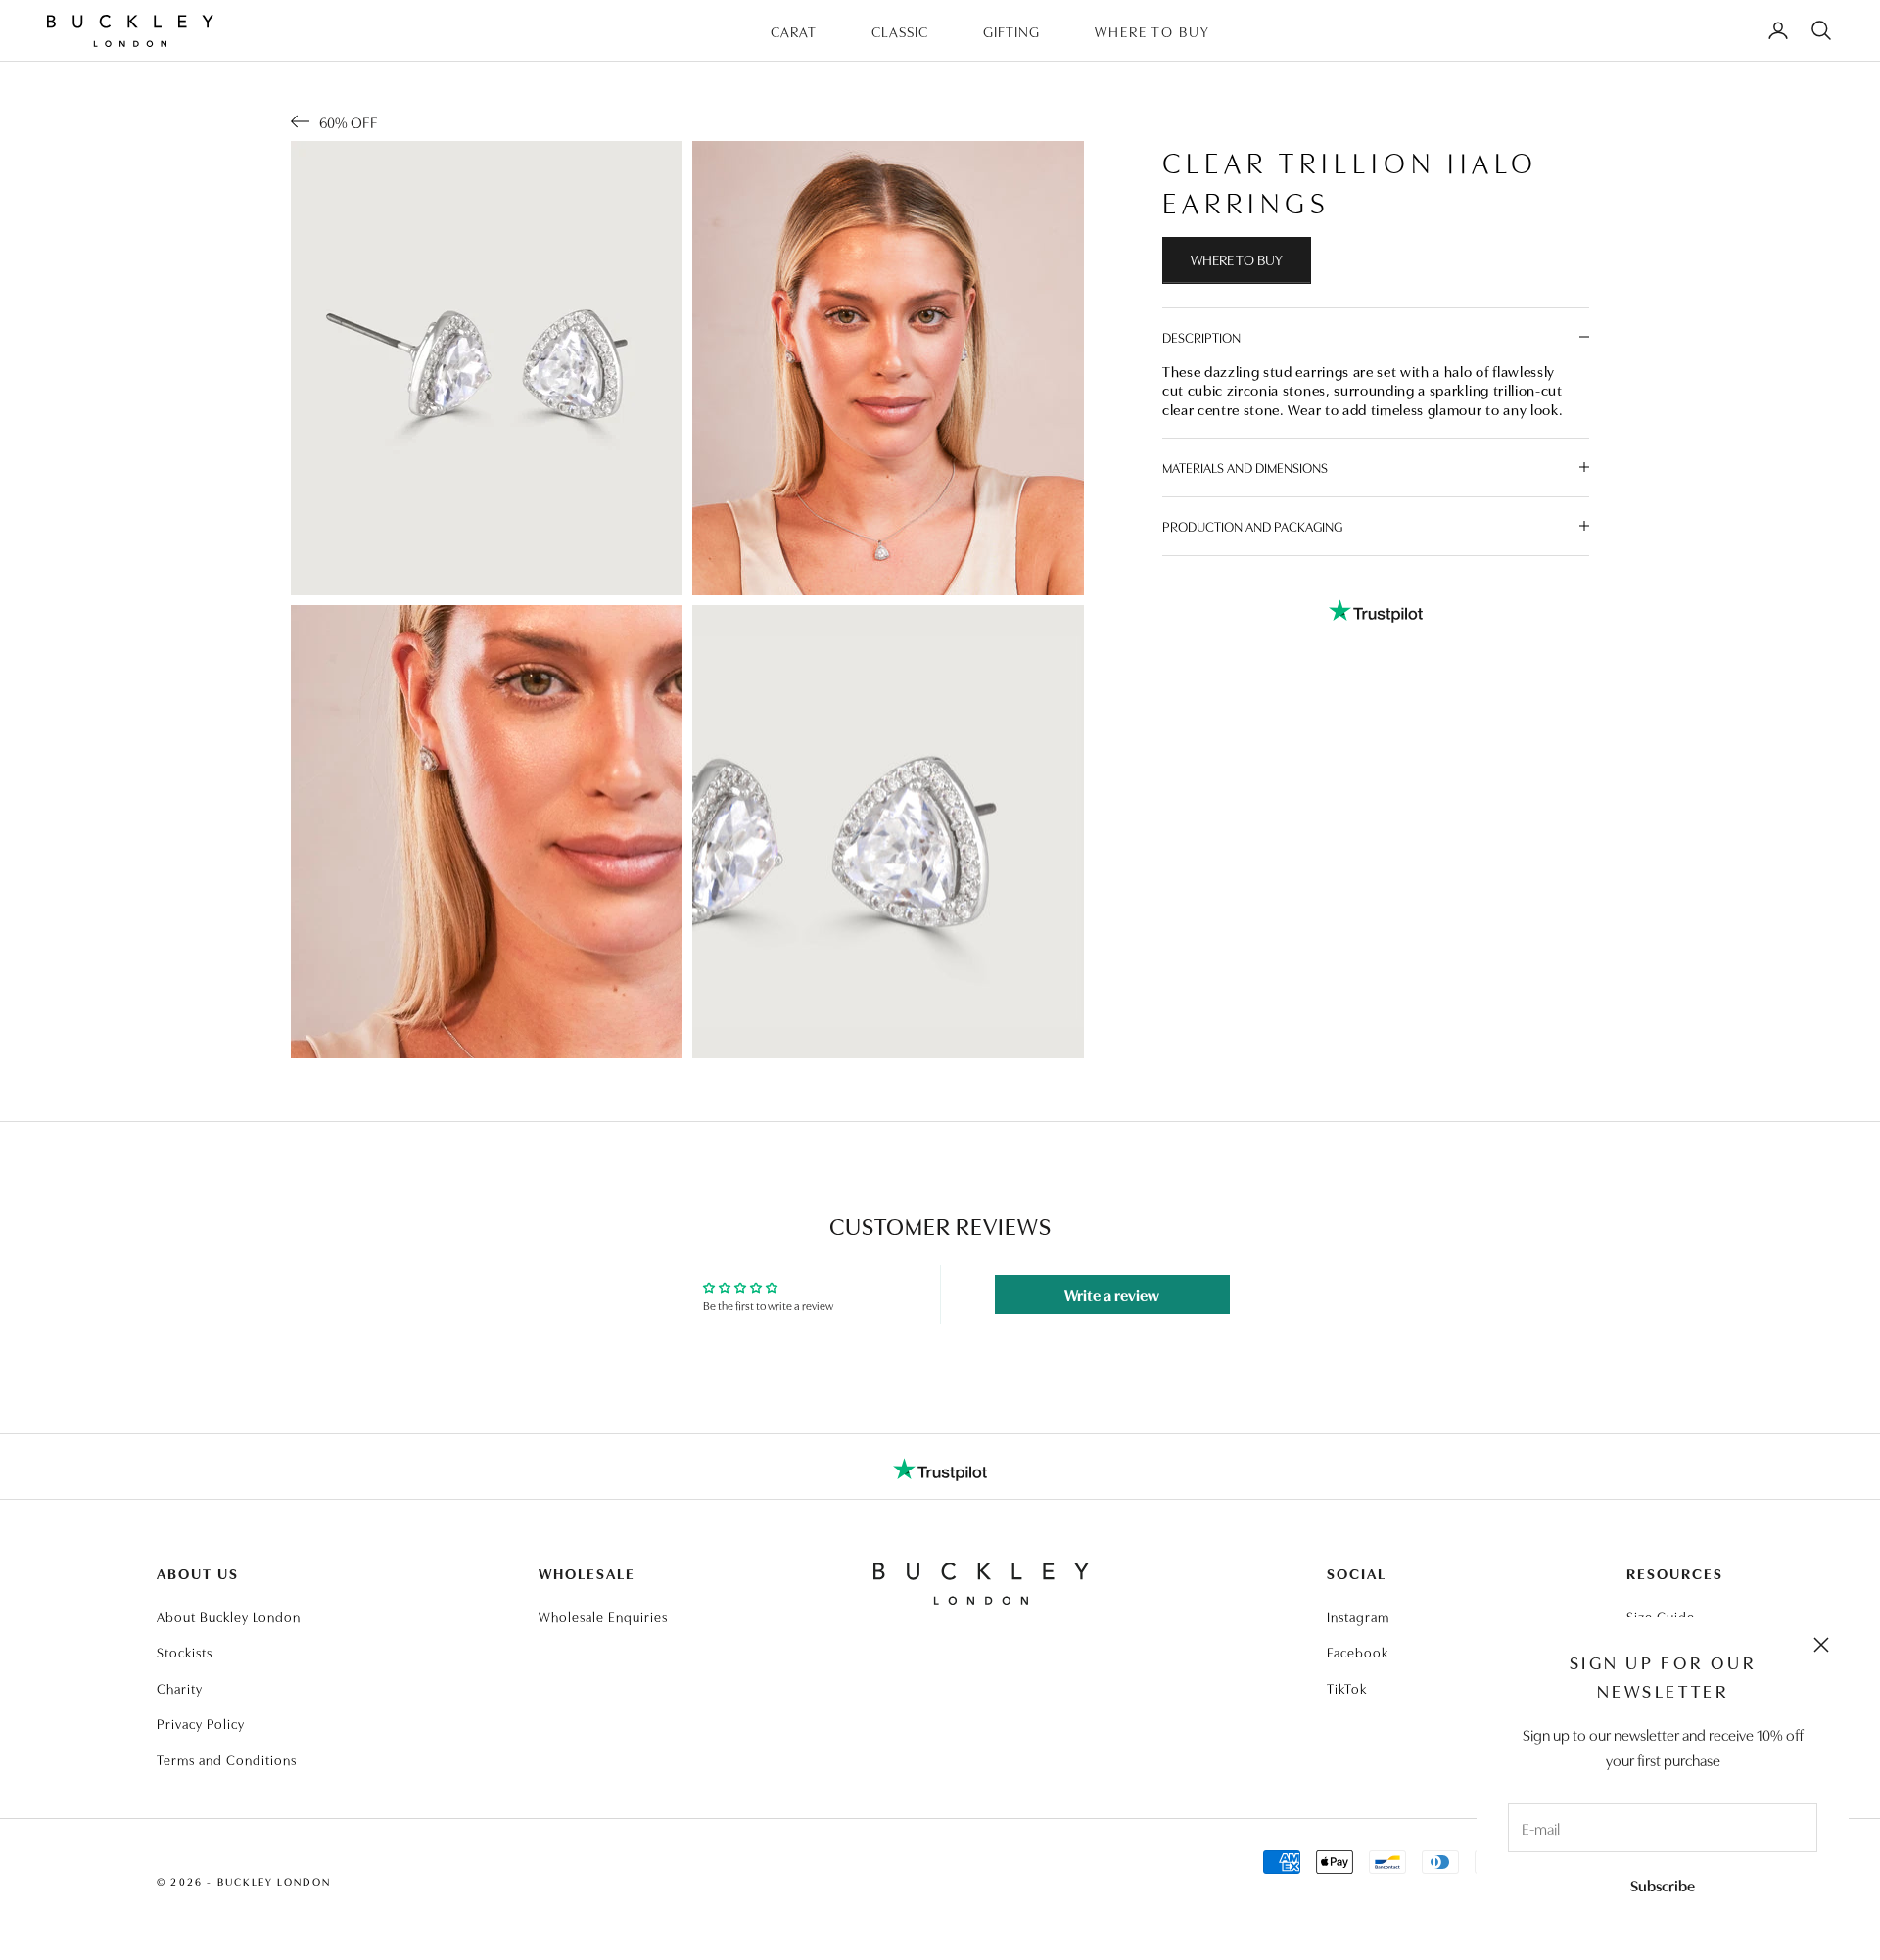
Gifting (1011, 31)
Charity (180, 1688)
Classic (900, 31)
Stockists (185, 1652)
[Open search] (1821, 30)
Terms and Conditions (227, 1759)
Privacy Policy (201, 1723)
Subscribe (1663, 1885)
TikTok (1347, 1688)
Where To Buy (1152, 31)
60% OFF (349, 121)
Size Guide (1661, 1616)
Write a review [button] (1112, 1294)
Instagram (1358, 1616)
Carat (794, 31)
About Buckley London (229, 1616)
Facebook (1358, 1652)
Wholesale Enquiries (603, 1616)
